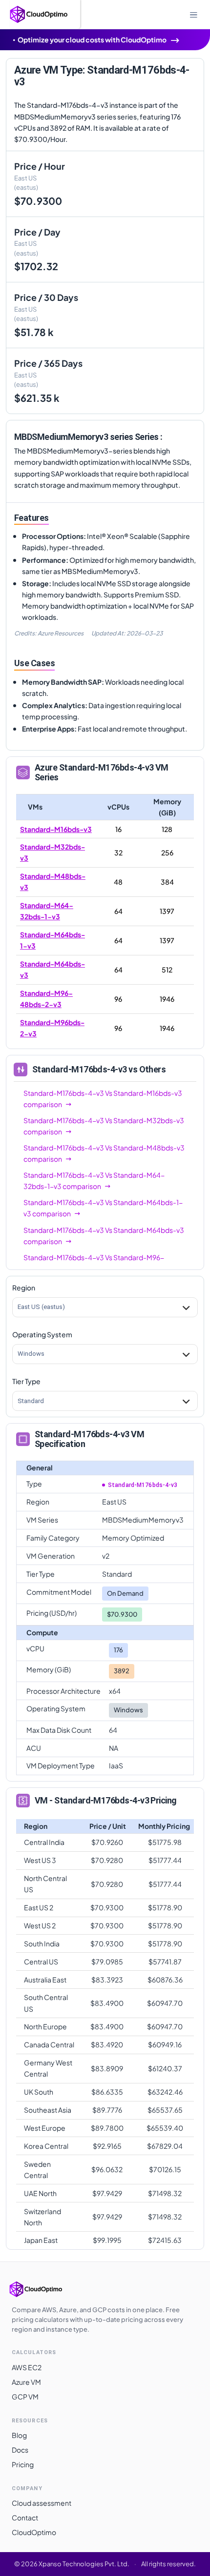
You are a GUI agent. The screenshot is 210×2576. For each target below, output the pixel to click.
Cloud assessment (42, 2503)
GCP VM (25, 2397)
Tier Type (26, 1381)
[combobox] (18, 1307)
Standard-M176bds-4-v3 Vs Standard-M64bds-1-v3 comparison (103, 1208)
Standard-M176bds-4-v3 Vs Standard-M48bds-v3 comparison (104, 1153)
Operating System (42, 1334)
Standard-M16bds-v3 (56, 829)
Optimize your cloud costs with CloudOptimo (92, 40)
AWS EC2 (27, 2367)
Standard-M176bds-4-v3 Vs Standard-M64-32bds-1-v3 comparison (94, 1180)
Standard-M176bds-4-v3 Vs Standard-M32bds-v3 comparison (104, 1126)
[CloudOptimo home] (46, 2289)
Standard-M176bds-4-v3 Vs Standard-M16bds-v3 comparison (103, 1099)
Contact (25, 2517)
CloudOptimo (34, 2532)
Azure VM (26, 2382)
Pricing (23, 2464)
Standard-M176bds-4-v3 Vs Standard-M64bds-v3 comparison (104, 1236)
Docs (20, 2450)
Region (24, 1288)
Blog (19, 2435)
